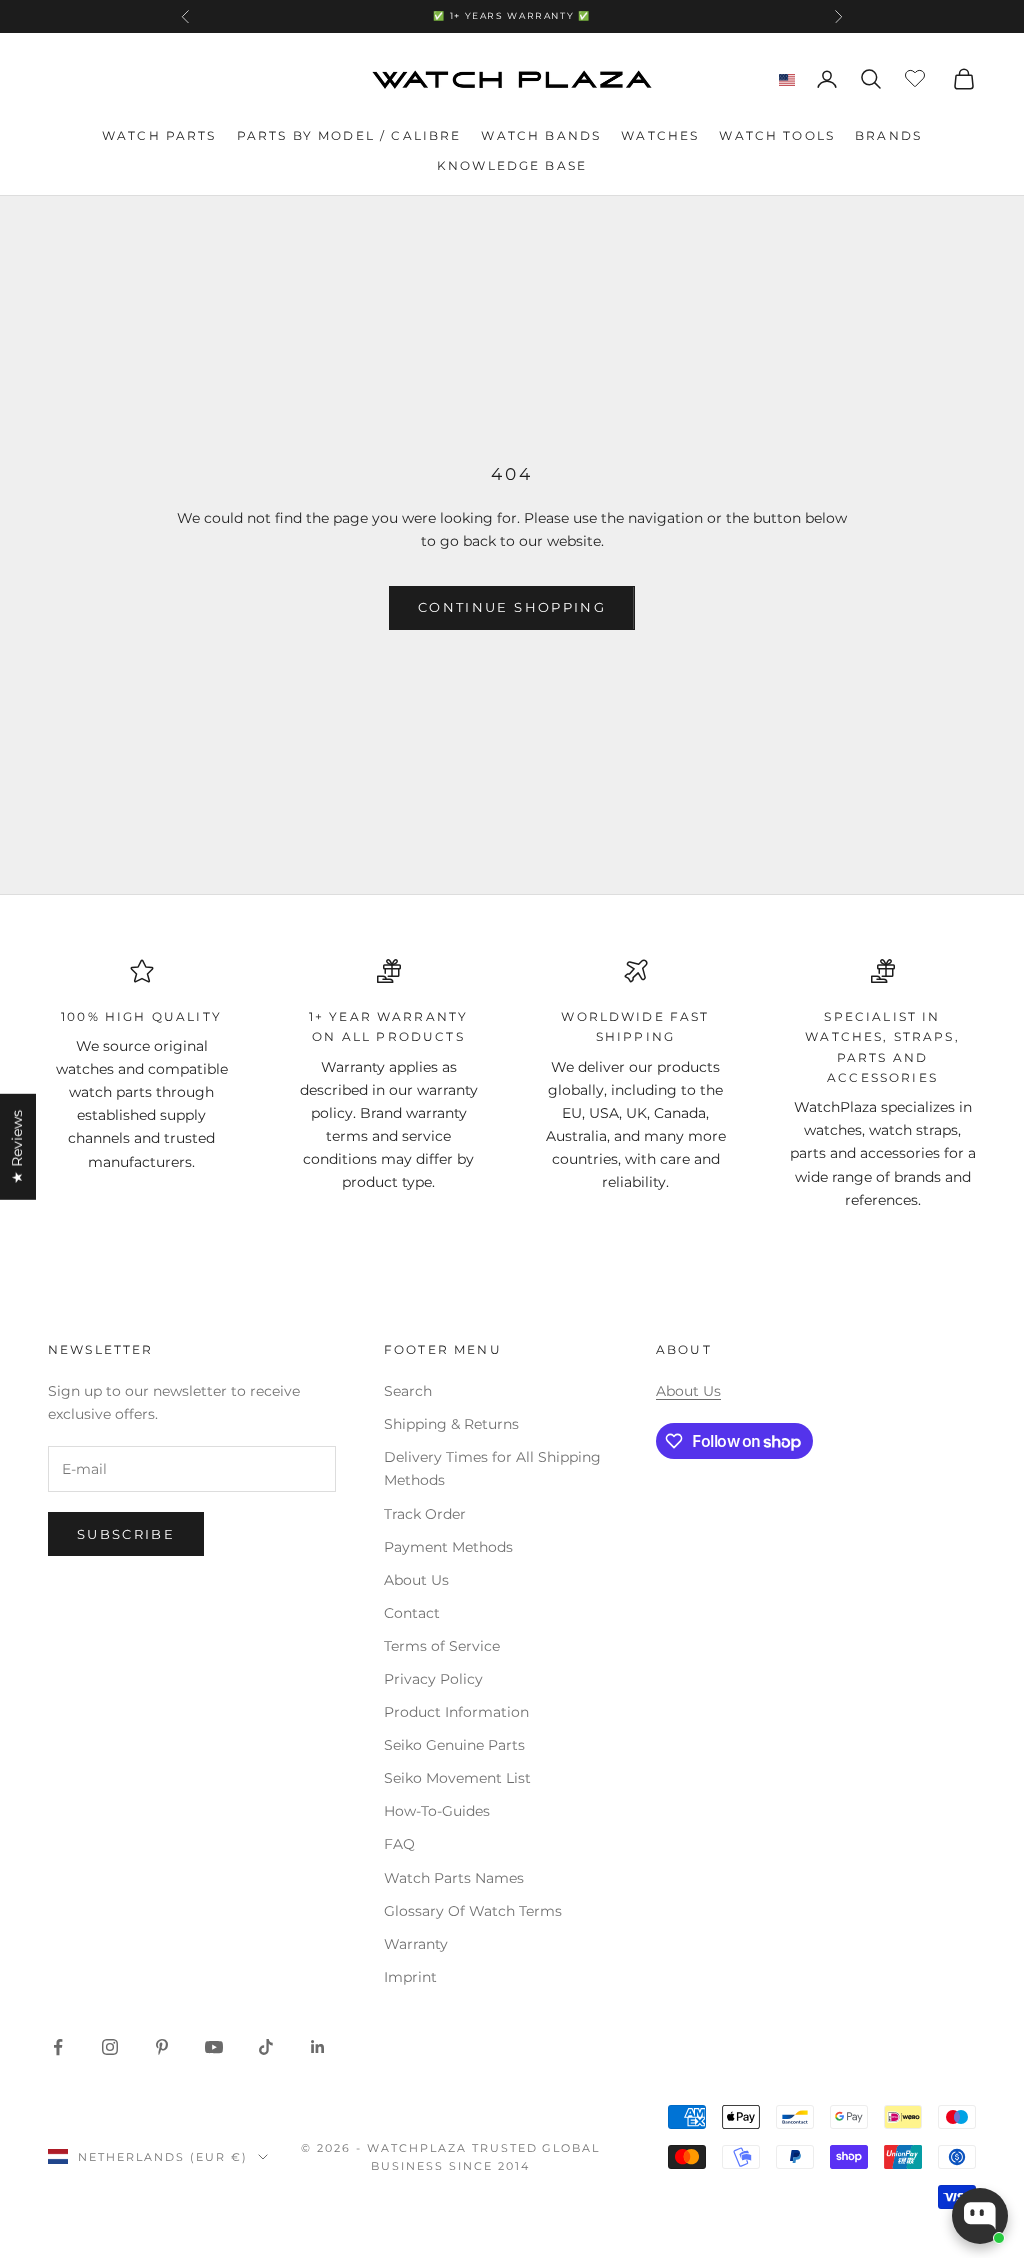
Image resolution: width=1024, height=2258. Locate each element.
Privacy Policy (433, 1679)
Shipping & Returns (451, 1424)
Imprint (410, 1977)
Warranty (416, 1944)
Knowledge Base (512, 165)
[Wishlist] (917, 76)
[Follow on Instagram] (110, 2047)
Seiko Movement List (457, 1778)
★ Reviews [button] (17, 1147)
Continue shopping (512, 607)
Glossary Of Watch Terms (473, 1911)
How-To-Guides (437, 1811)
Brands (888, 135)
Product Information (456, 1712)
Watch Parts (159, 135)
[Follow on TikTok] (266, 2047)
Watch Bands (541, 135)
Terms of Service (442, 1646)
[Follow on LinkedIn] (318, 2047)
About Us (416, 1580)
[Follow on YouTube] (214, 2047)
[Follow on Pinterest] (162, 2047)
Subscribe (126, 1534)
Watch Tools (777, 135)
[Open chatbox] (980, 2216)
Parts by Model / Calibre (349, 135)
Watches (660, 135)
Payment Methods (448, 1547)
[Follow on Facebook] (58, 2047)
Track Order (425, 1514)
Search (408, 1391)
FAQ (399, 1844)
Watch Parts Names (454, 1878)
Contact (412, 1613)
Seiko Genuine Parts (454, 1745)
